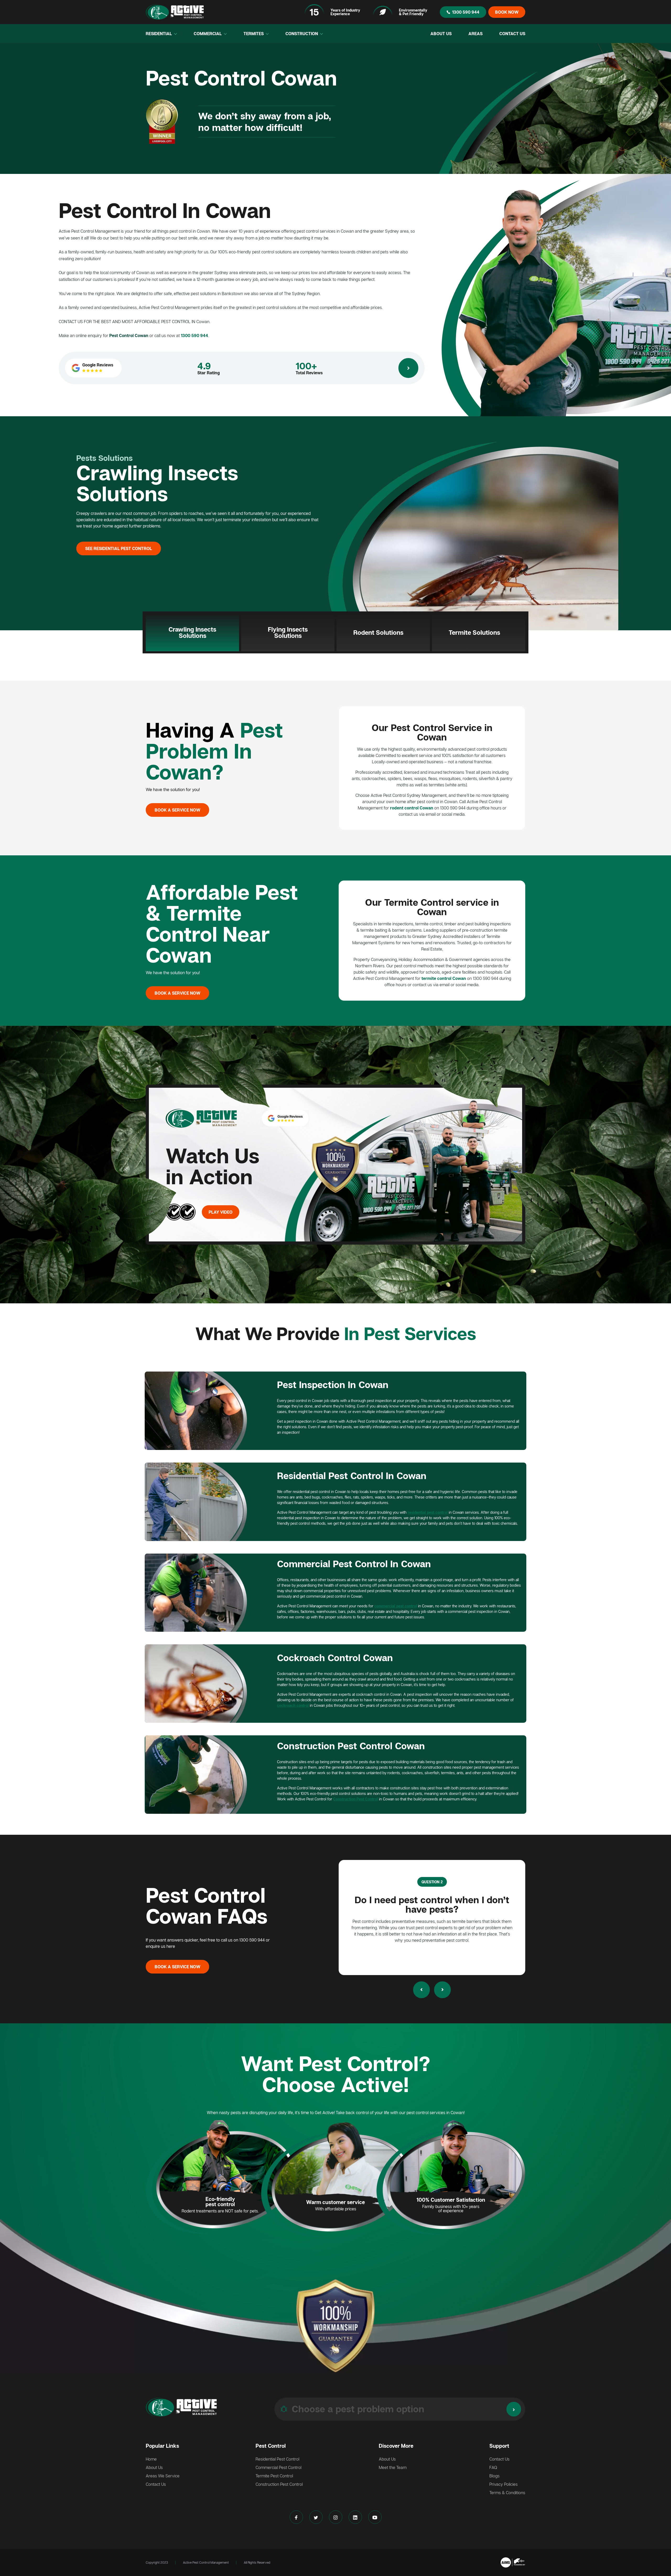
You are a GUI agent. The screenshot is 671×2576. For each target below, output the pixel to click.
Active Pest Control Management (206, 2562)
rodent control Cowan (412, 808)
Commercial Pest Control (278, 2467)
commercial (208, 34)
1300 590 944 (466, 12)
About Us (441, 34)
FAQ (493, 2467)
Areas (475, 34)
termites (254, 34)
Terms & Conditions (507, 2493)
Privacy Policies (504, 2484)
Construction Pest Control (279, 2484)
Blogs (494, 2476)
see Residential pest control (119, 548)
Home (151, 2459)
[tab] (192, 632)
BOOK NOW (507, 12)
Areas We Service (163, 2476)
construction (302, 34)
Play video (221, 1212)
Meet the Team (393, 2467)
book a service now (177, 810)
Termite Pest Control (274, 2476)
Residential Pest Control (277, 2459)
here (171, 1946)
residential (159, 34)
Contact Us (512, 34)
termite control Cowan (444, 978)
